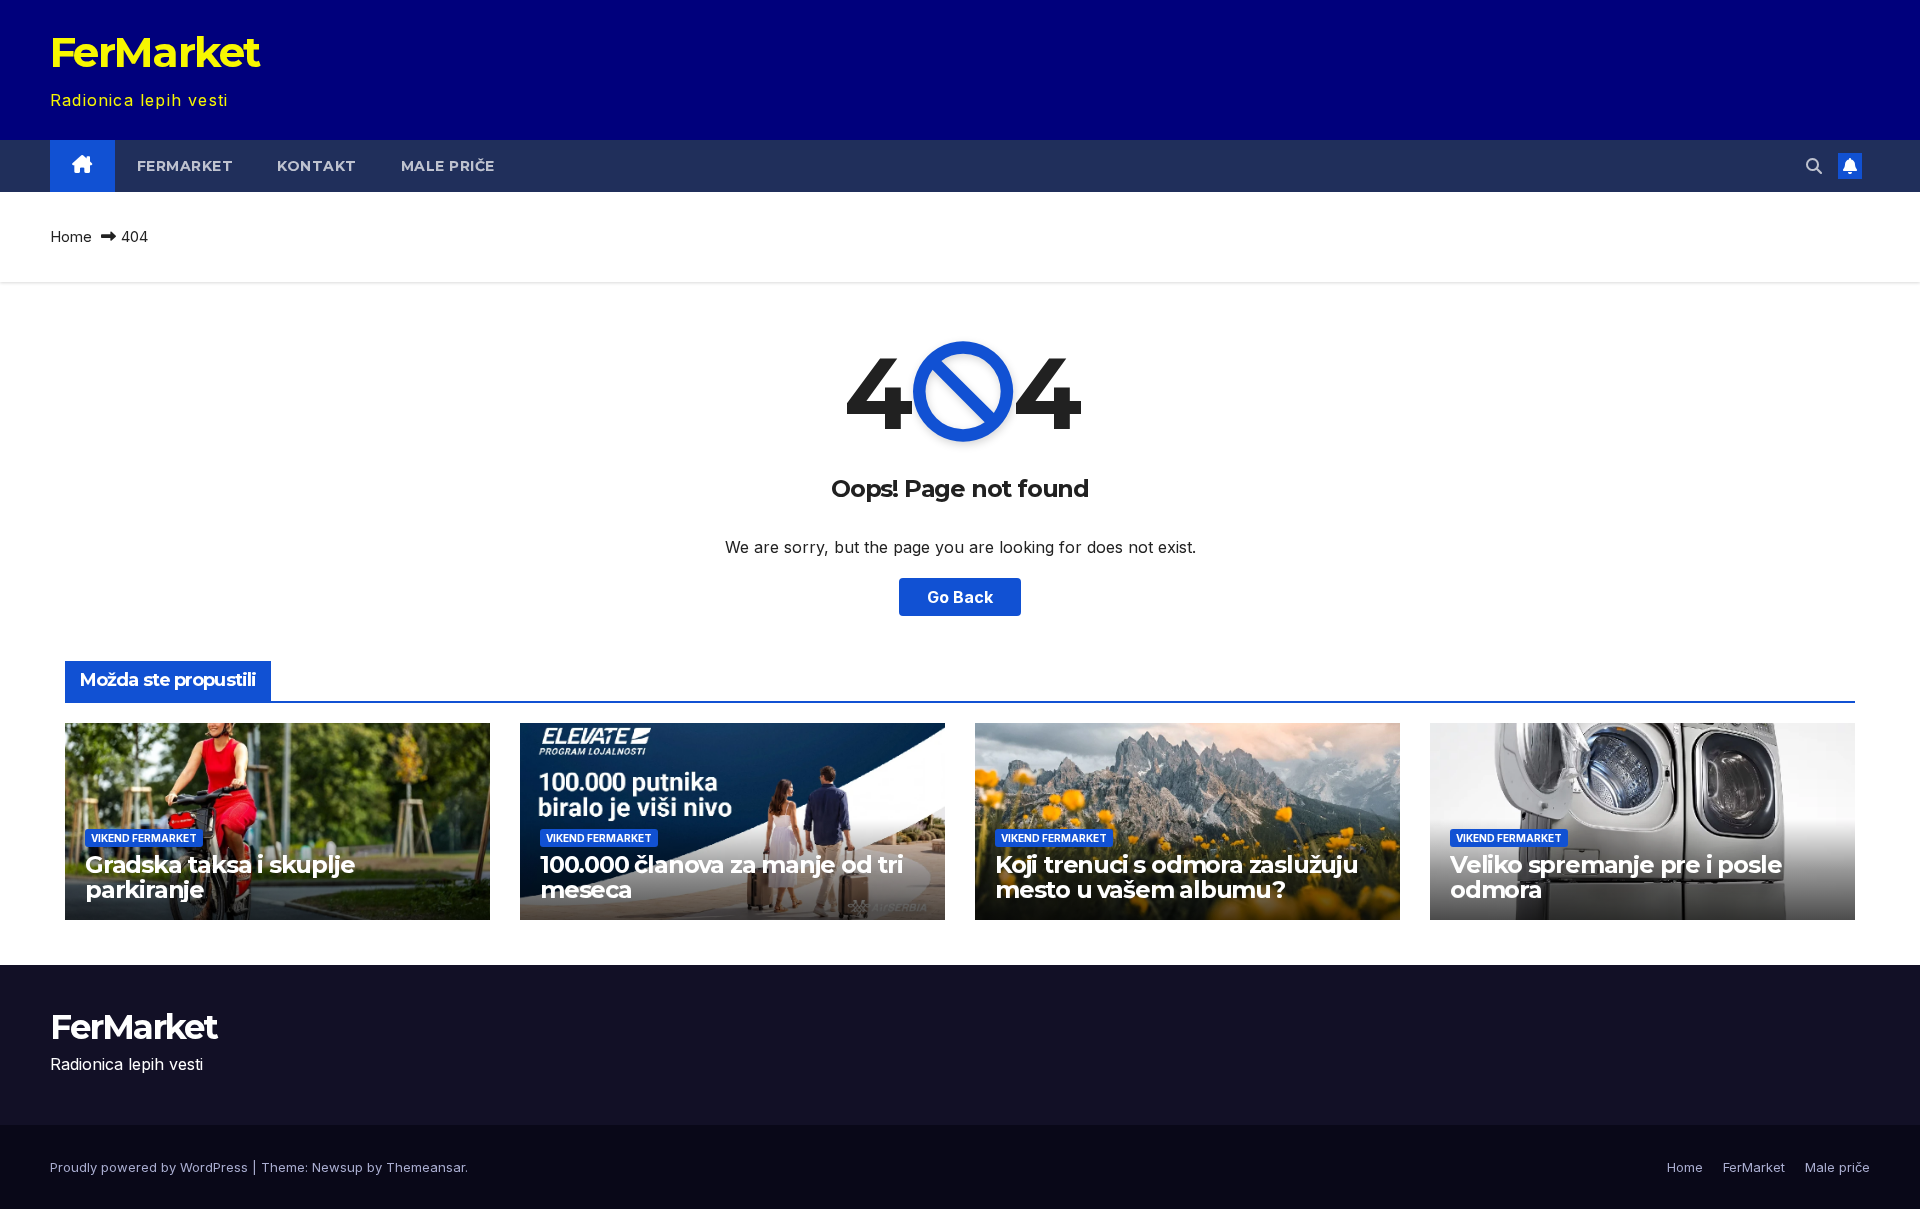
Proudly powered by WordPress (151, 1167)
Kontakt (317, 166)
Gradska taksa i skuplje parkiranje (219, 877)
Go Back (960, 597)
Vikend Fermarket (144, 838)
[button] (1814, 166)
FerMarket (155, 52)
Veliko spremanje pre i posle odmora (1615, 877)
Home (71, 236)
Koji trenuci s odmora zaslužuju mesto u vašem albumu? (1176, 877)
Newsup (337, 1167)
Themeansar (425, 1167)
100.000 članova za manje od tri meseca (721, 877)
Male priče (448, 166)
